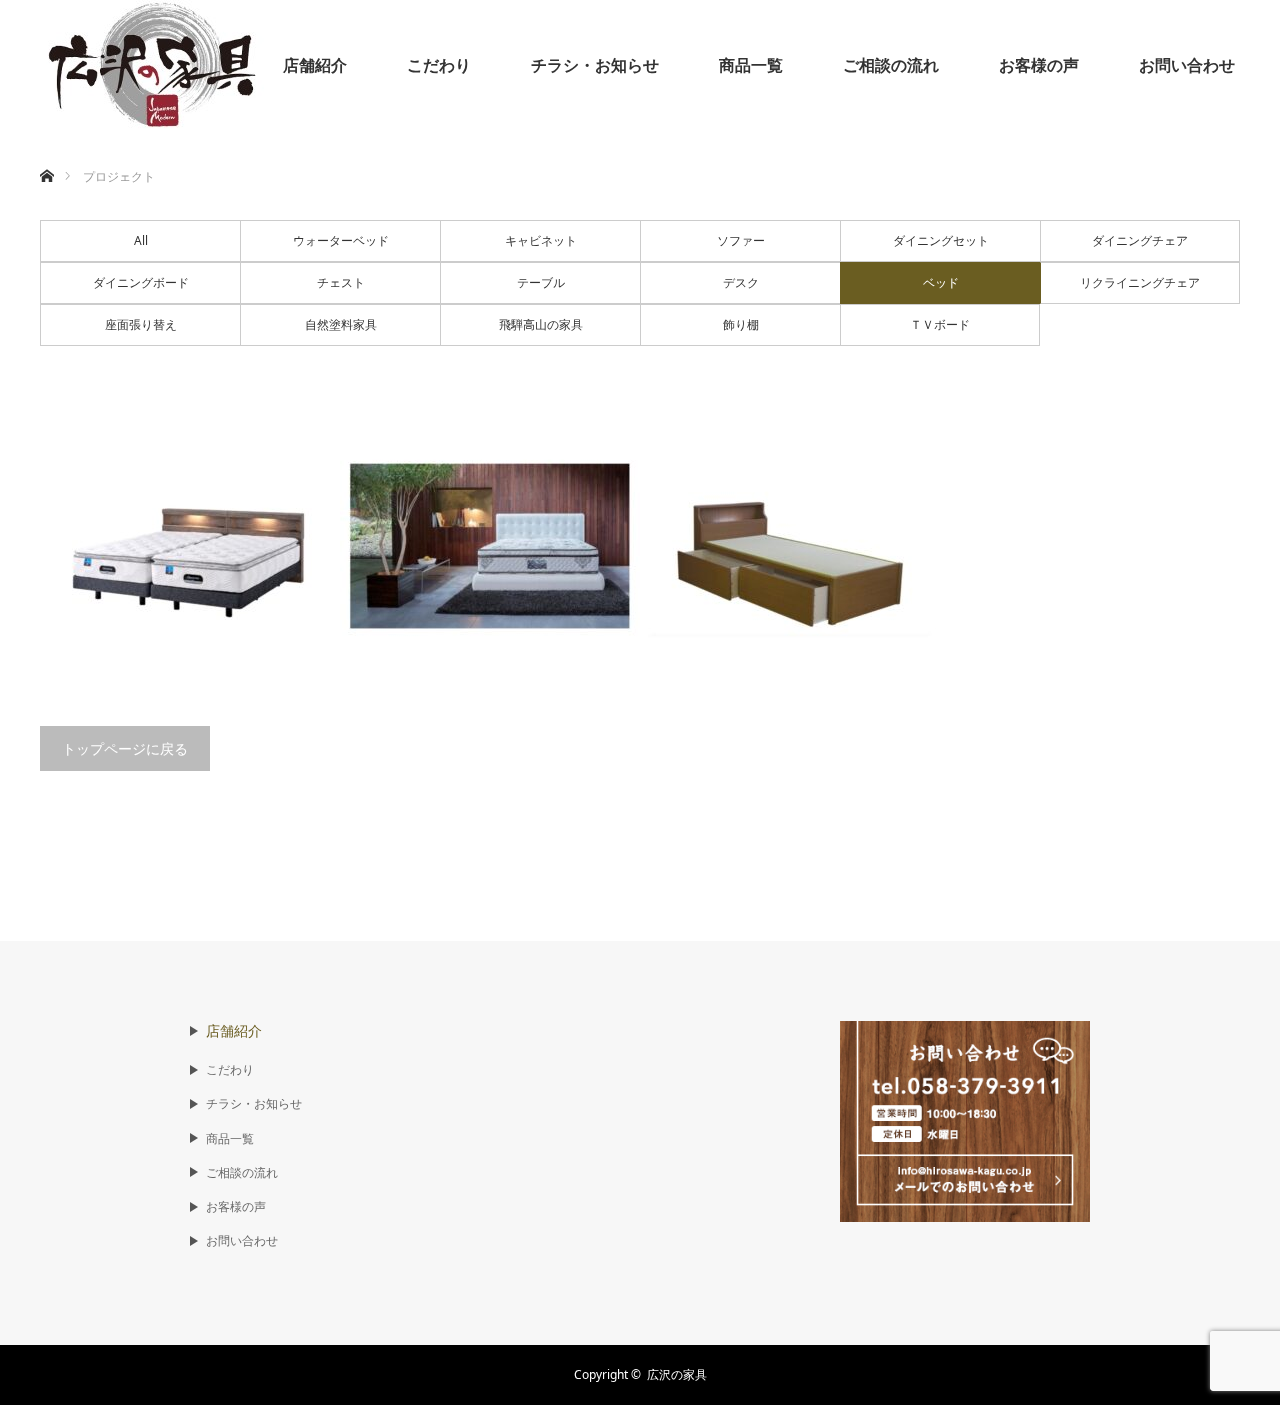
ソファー (741, 240)
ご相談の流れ (891, 65)
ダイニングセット (941, 240)
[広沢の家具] (154, 65)
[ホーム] (46, 152)
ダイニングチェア (1140, 240)
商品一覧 (751, 65)
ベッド (941, 282)
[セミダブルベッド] (490, 546)
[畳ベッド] (790, 546)
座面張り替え (141, 324)
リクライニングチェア (1140, 282)
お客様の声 (1039, 65)
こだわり (439, 65)
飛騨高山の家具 (541, 324)
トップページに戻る (125, 748)
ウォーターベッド (341, 240)
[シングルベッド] (190, 546)
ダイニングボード (141, 282)
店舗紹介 (315, 65)
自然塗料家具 (341, 324)
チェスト (341, 282)
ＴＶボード (940, 324)
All (141, 240)
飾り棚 (741, 324)
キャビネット (541, 240)
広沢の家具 (677, 1374)
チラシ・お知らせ (595, 65)
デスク (741, 282)
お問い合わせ (1187, 65)
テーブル (541, 282)
